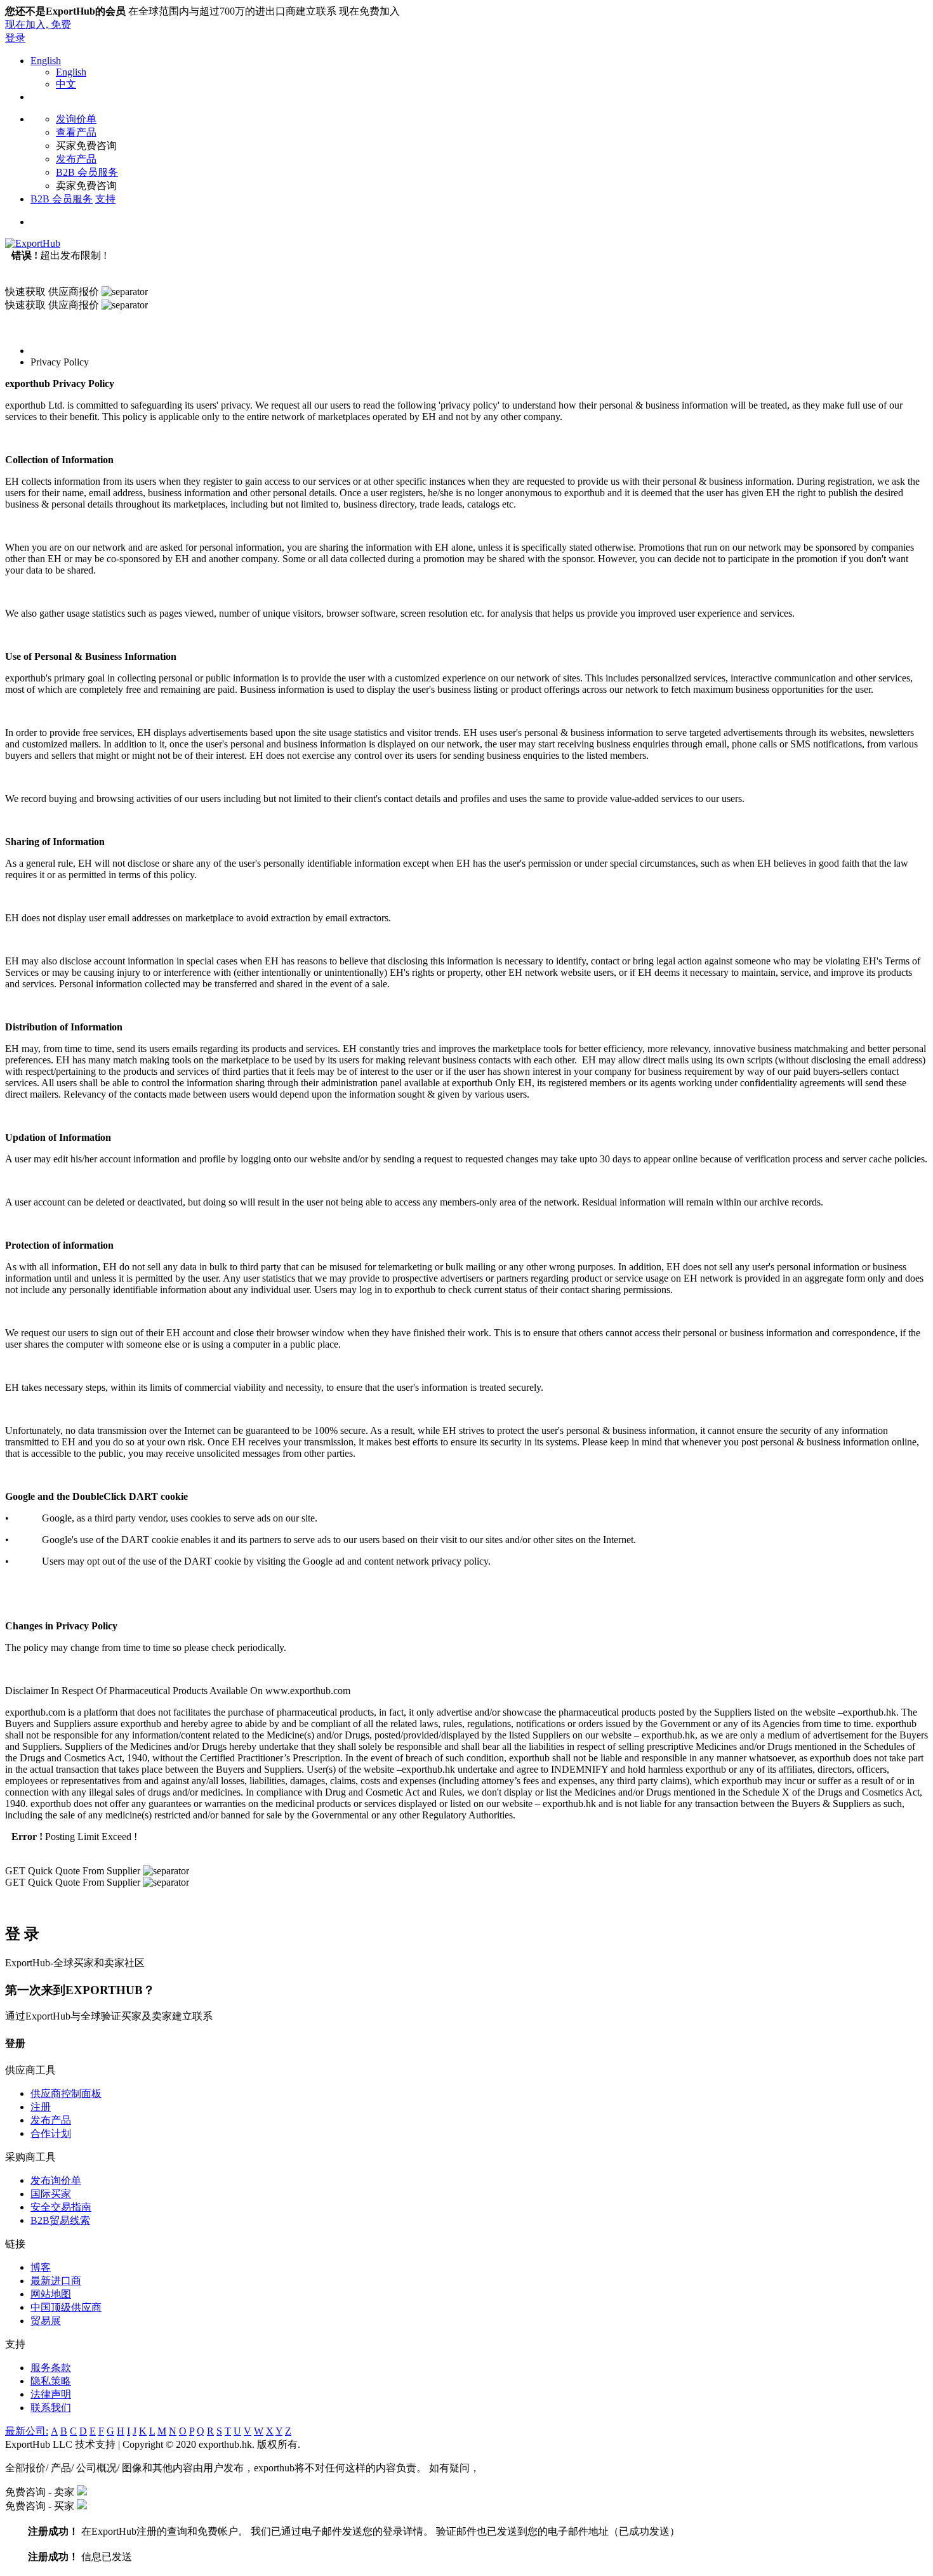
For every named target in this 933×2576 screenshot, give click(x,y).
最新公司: (27, 2431)
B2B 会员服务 (87, 172)
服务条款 (51, 2368)
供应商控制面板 (66, 2093)
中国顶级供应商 (66, 2307)
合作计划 (51, 2133)
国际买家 (51, 2194)
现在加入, (38, 24)
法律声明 (51, 2394)
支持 (105, 199)
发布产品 (76, 159)
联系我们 (51, 2408)
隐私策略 (51, 2381)
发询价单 (76, 119)
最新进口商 (56, 2281)
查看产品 (76, 132)
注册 (41, 2107)
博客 (41, 2267)
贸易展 (46, 2321)
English (46, 61)
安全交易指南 (61, 2207)
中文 (66, 84)
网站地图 (51, 2294)
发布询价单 (56, 2180)
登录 (15, 38)
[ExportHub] (33, 243)
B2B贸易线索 (60, 2220)
